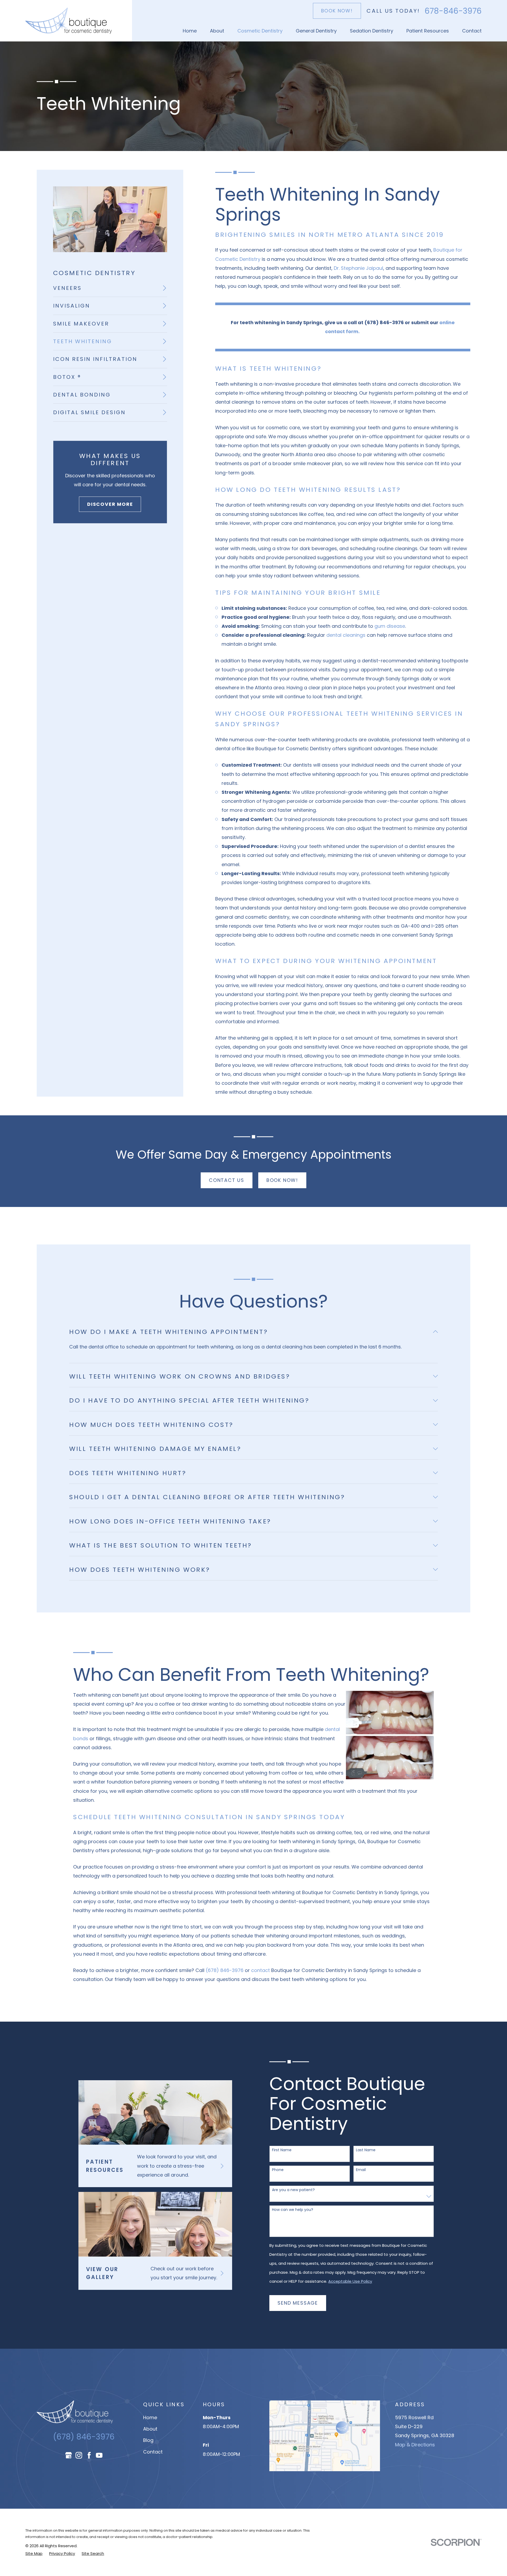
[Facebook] (89, 2455)
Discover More (110, 504)
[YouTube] (99, 2455)
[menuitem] (110, 288)
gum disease (390, 626)
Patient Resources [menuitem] (428, 31)
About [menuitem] (217, 31)
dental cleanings (346, 635)
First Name (282, 2150)
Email (361, 2170)
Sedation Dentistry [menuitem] (372, 31)
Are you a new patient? (293, 2190)
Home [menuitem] (190, 31)
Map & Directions (415, 2445)
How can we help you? (293, 2210)
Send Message (298, 2303)
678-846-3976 (453, 11)
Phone (278, 2170)
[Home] (69, 21)
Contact (153, 2452)
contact (260, 1970)
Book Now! (337, 11)
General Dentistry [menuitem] (316, 31)
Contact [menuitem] (472, 31)
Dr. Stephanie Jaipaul (358, 268)
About (150, 2429)
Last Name (366, 2150)
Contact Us (227, 1180)
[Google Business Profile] (69, 2455)
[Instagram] (79, 2455)
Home (150, 2417)
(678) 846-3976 (225, 1970)
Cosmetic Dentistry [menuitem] (260, 31)
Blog (148, 2440)
